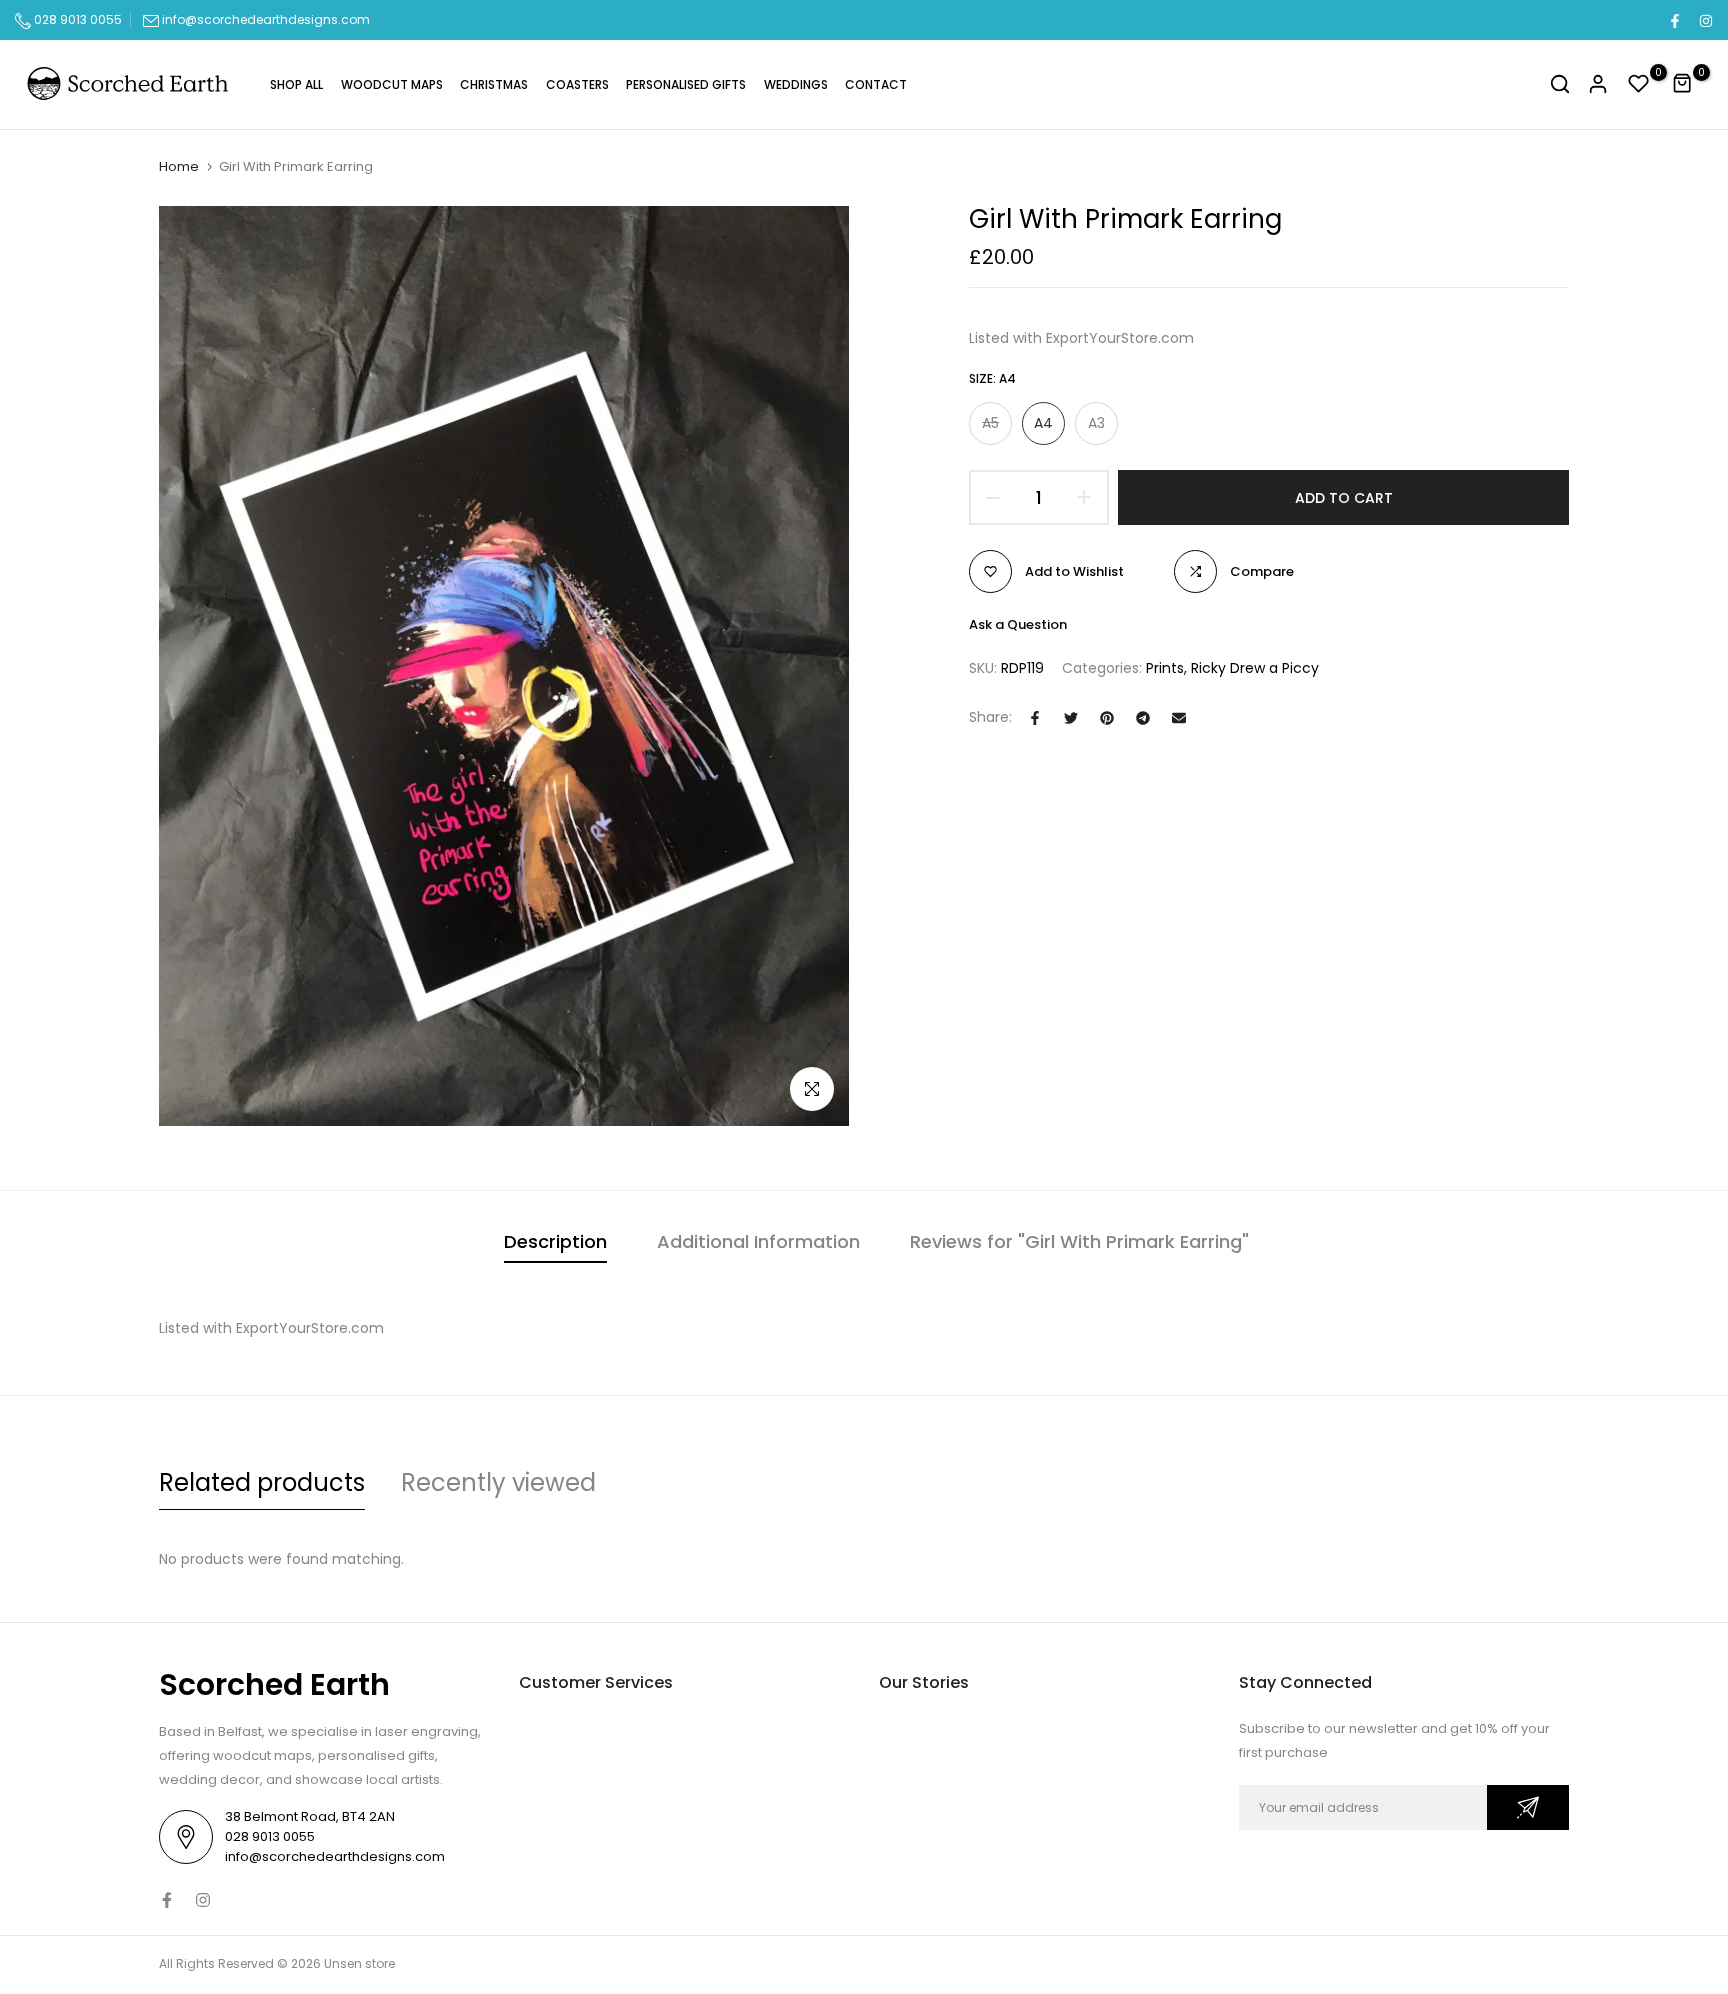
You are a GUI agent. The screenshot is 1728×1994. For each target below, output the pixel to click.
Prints (1165, 668)
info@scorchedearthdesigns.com (266, 19)
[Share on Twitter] (1071, 718)
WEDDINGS (796, 84)
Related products (262, 1482)
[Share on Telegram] (1143, 718)
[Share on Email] (1179, 718)
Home (179, 167)
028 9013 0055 (76, 19)
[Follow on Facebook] (1674, 20)
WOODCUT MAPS (392, 84)
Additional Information (758, 1241)
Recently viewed (498, 1482)
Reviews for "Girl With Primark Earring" (1079, 1241)
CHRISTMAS (494, 84)
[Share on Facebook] (1035, 718)
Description (555, 1241)
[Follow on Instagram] (1705, 20)
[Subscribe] (1528, 1807)
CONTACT (876, 84)
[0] (1639, 84)
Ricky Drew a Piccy (1255, 668)
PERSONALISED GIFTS (686, 84)
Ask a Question (1018, 624)
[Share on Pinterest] (1107, 718)
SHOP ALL (296, 84)
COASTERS (577, 84)
